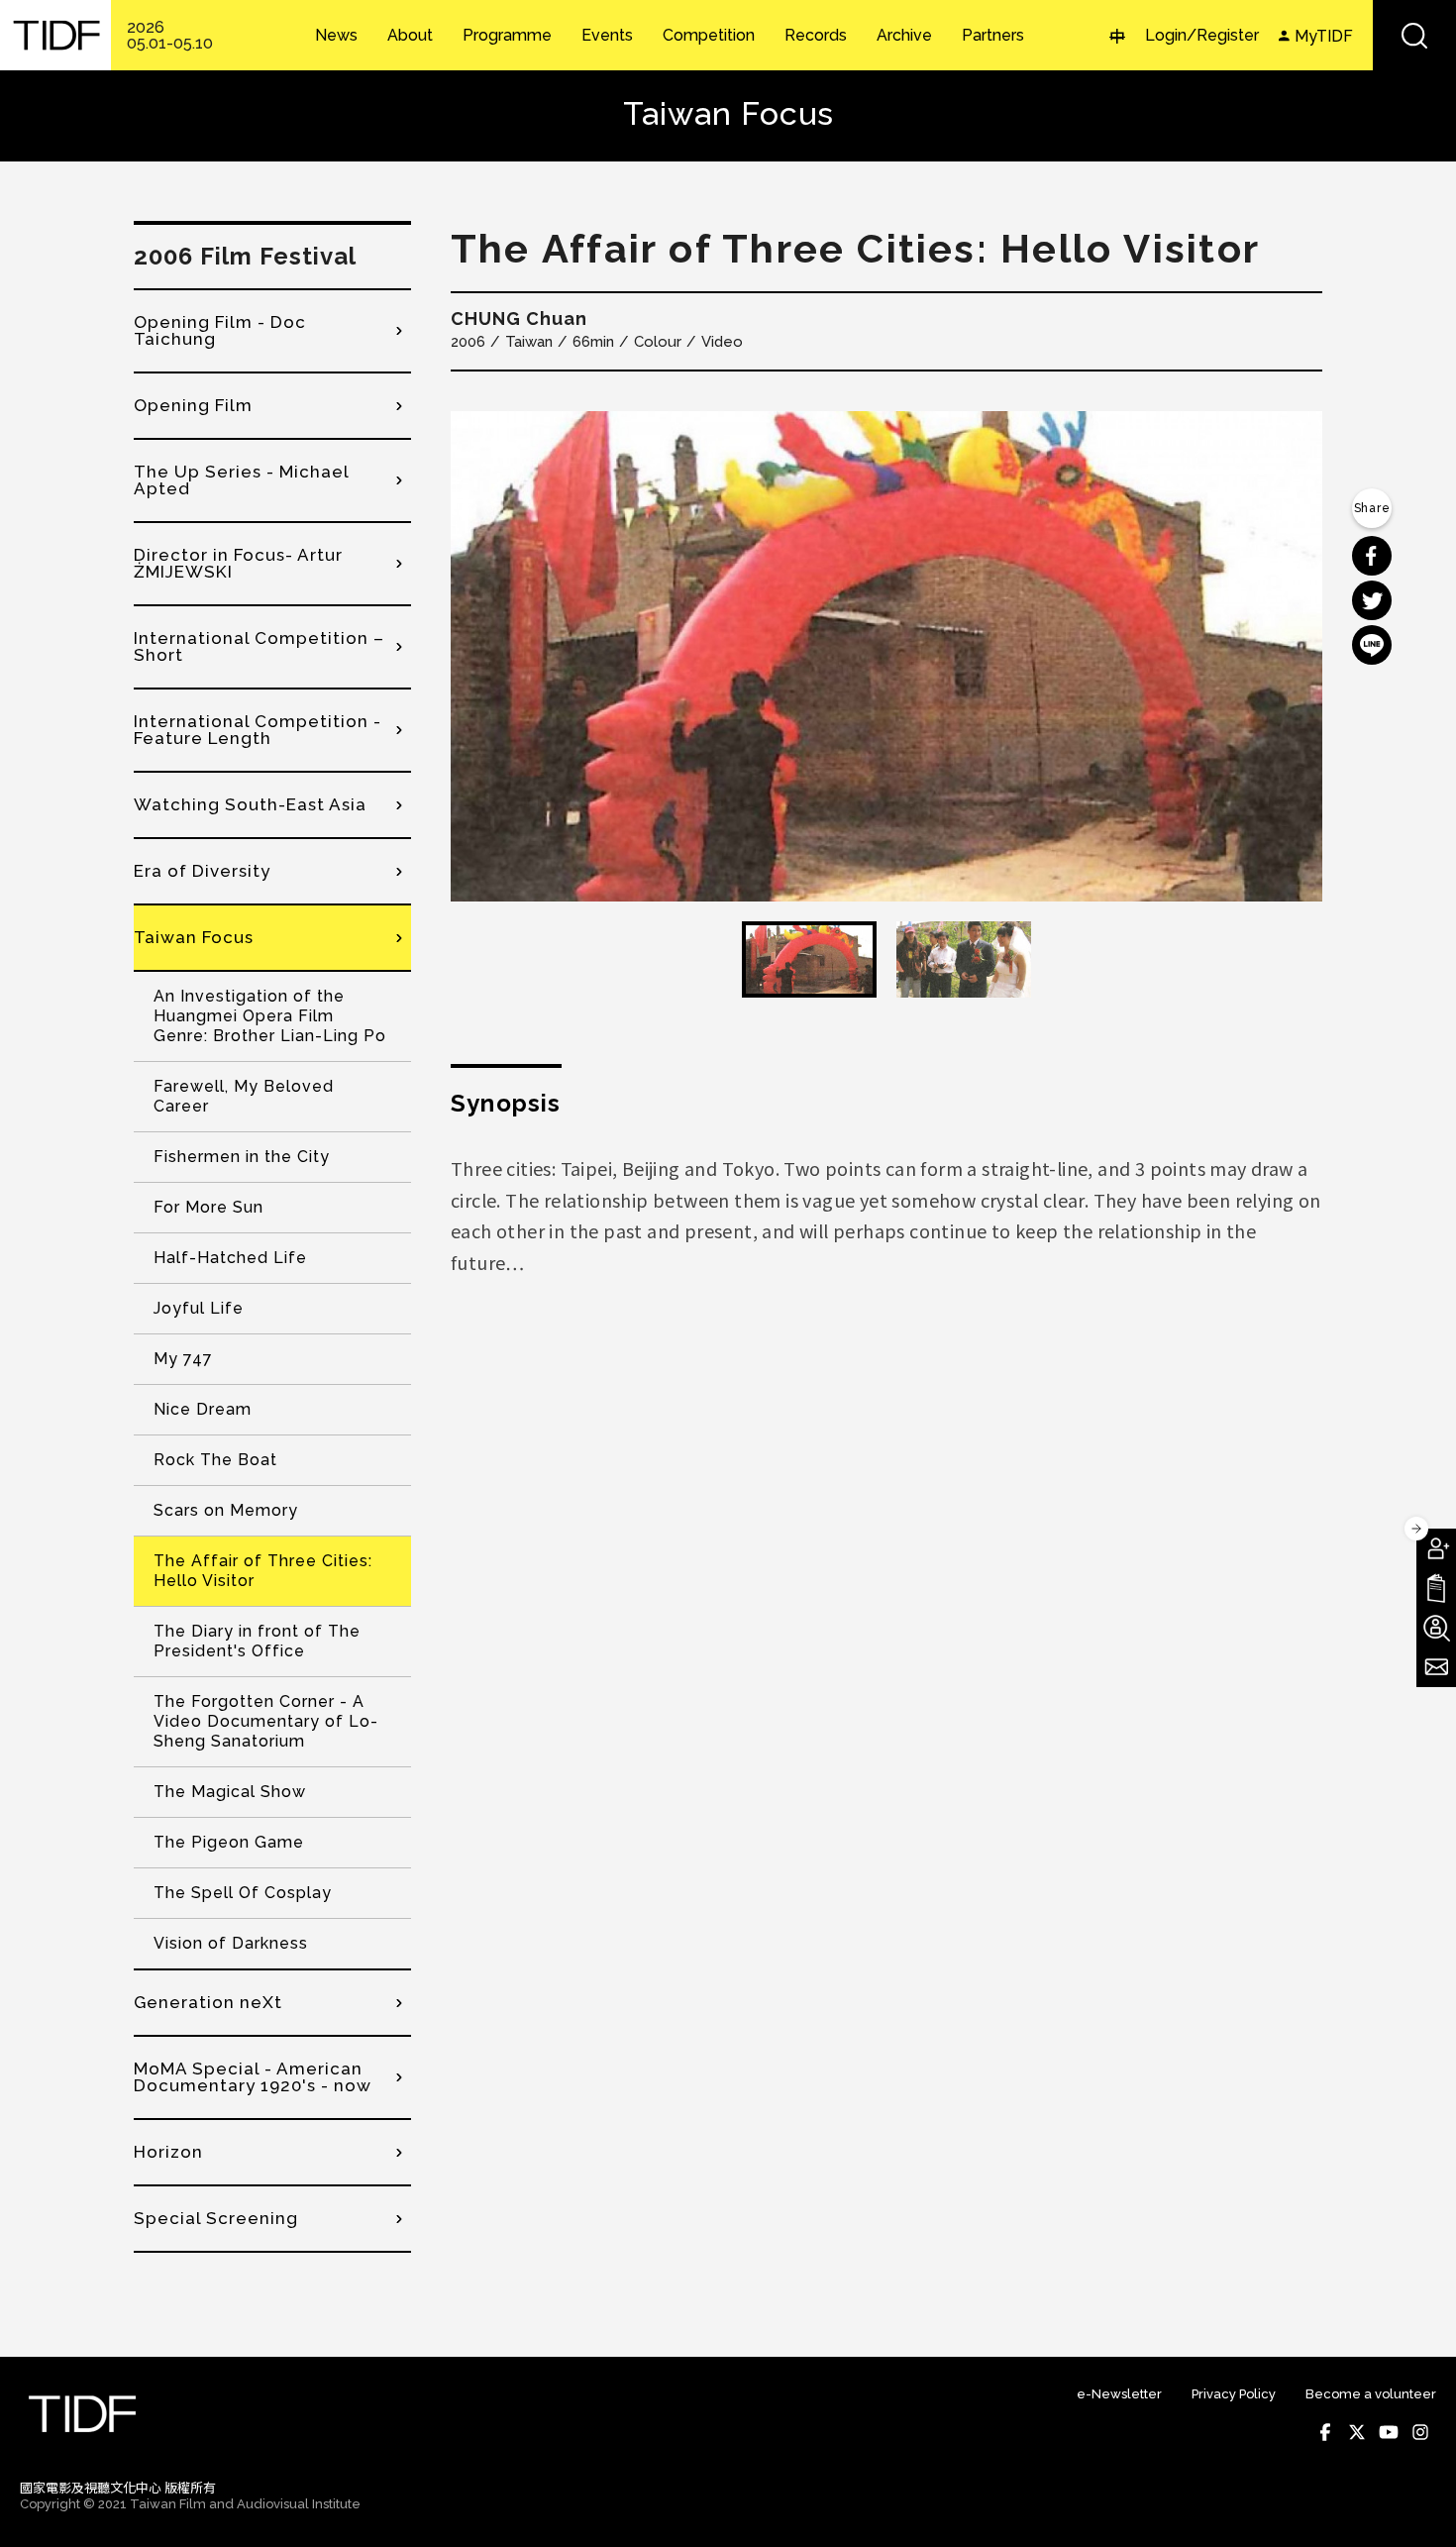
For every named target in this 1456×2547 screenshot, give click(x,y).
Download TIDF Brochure (1436, 1588)
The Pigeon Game (229, 1842)
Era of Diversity (202, 871)
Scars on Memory (226, 1510)
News (336, 36)
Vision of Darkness (231, 1943)
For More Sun (208, 1207)
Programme (507, 36)
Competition (709, 36)
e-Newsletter (1119, 2394)
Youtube (1389, 2432)
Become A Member (1436, 1548)
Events (607, 36)
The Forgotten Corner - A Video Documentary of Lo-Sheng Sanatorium (266, 1721)
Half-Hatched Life (230, 1258)
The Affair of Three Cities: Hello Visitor (263, 1571)
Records (816, 36)
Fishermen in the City (242, 1157)
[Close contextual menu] (1416, 1529)
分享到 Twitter (1372, 600)
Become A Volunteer (1436, 1628)
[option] (886, 656)
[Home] (55, 35)
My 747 (183, 1359)
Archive (904, 36)
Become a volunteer (1371, 2394)
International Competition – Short (259, 646)
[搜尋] (1414, 35)
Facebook (1325, 2432)
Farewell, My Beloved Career (244, 1096)
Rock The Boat (215, 1460)
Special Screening (216, 2218)
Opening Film (193, 405)
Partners (993, 36)
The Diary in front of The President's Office (257, 1641)
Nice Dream (203, 1409)
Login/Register (1202, 35)
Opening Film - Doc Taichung (220, 330)
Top (1417, 2505)
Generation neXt (208, 2002)
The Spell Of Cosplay (243, 1893)
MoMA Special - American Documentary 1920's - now (253, 2077)
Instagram (1420, 2432)
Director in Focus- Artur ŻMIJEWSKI (238, 563)
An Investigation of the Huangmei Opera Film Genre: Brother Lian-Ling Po (270, 1016)
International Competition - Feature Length (258, 730)
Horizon (168, 2152)
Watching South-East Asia (250, 804)
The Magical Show (230, 1792)
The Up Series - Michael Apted (241, 480)
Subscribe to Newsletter (1436, 1667)
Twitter (1357, 2432)
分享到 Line (1372, 645)
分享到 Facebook (1372, 556)
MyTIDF (1324, 36)
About (410, 36)
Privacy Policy (1234, 2394)
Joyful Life (199, 1308)
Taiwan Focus (194, 937)
